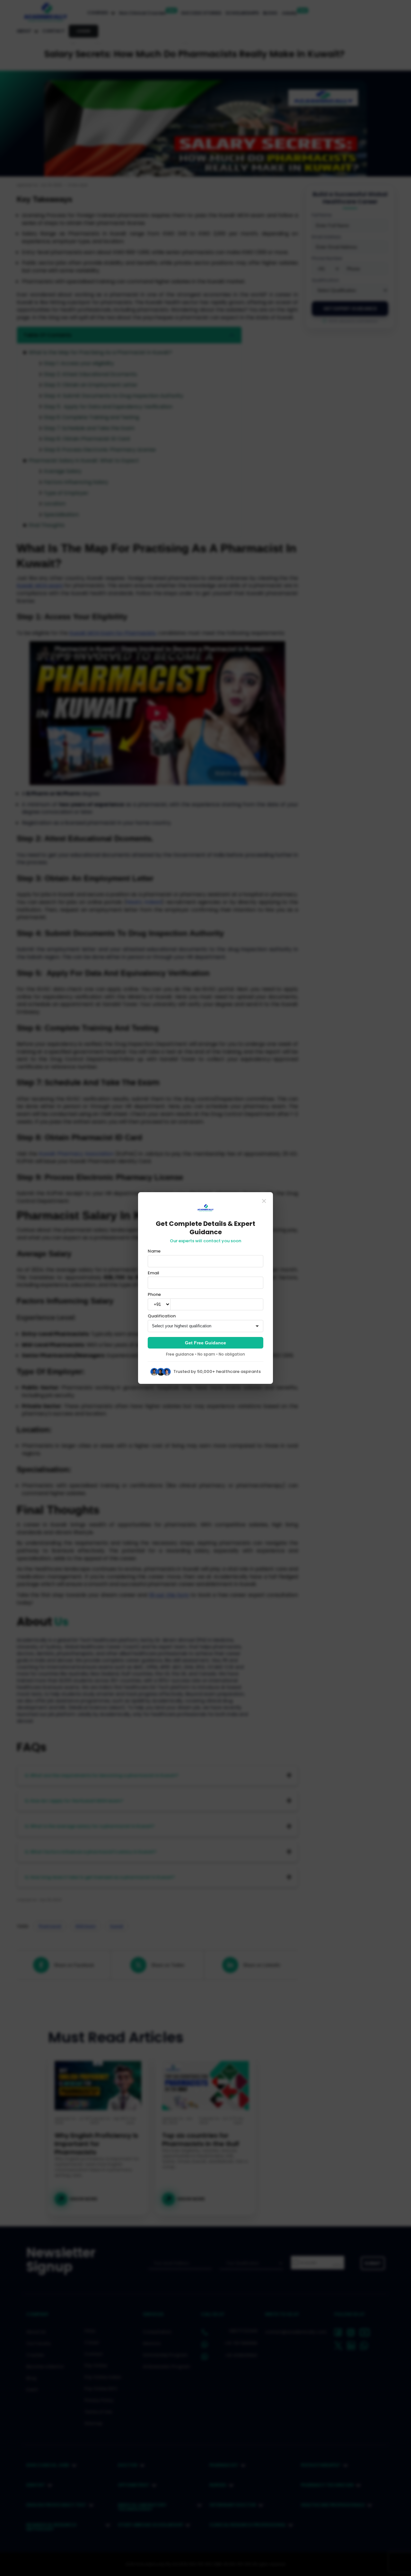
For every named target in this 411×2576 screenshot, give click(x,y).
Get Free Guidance (205, 1343)
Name (154, 1251)
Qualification (162, 1316)
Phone (154, 1295)
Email (153, 1273)
